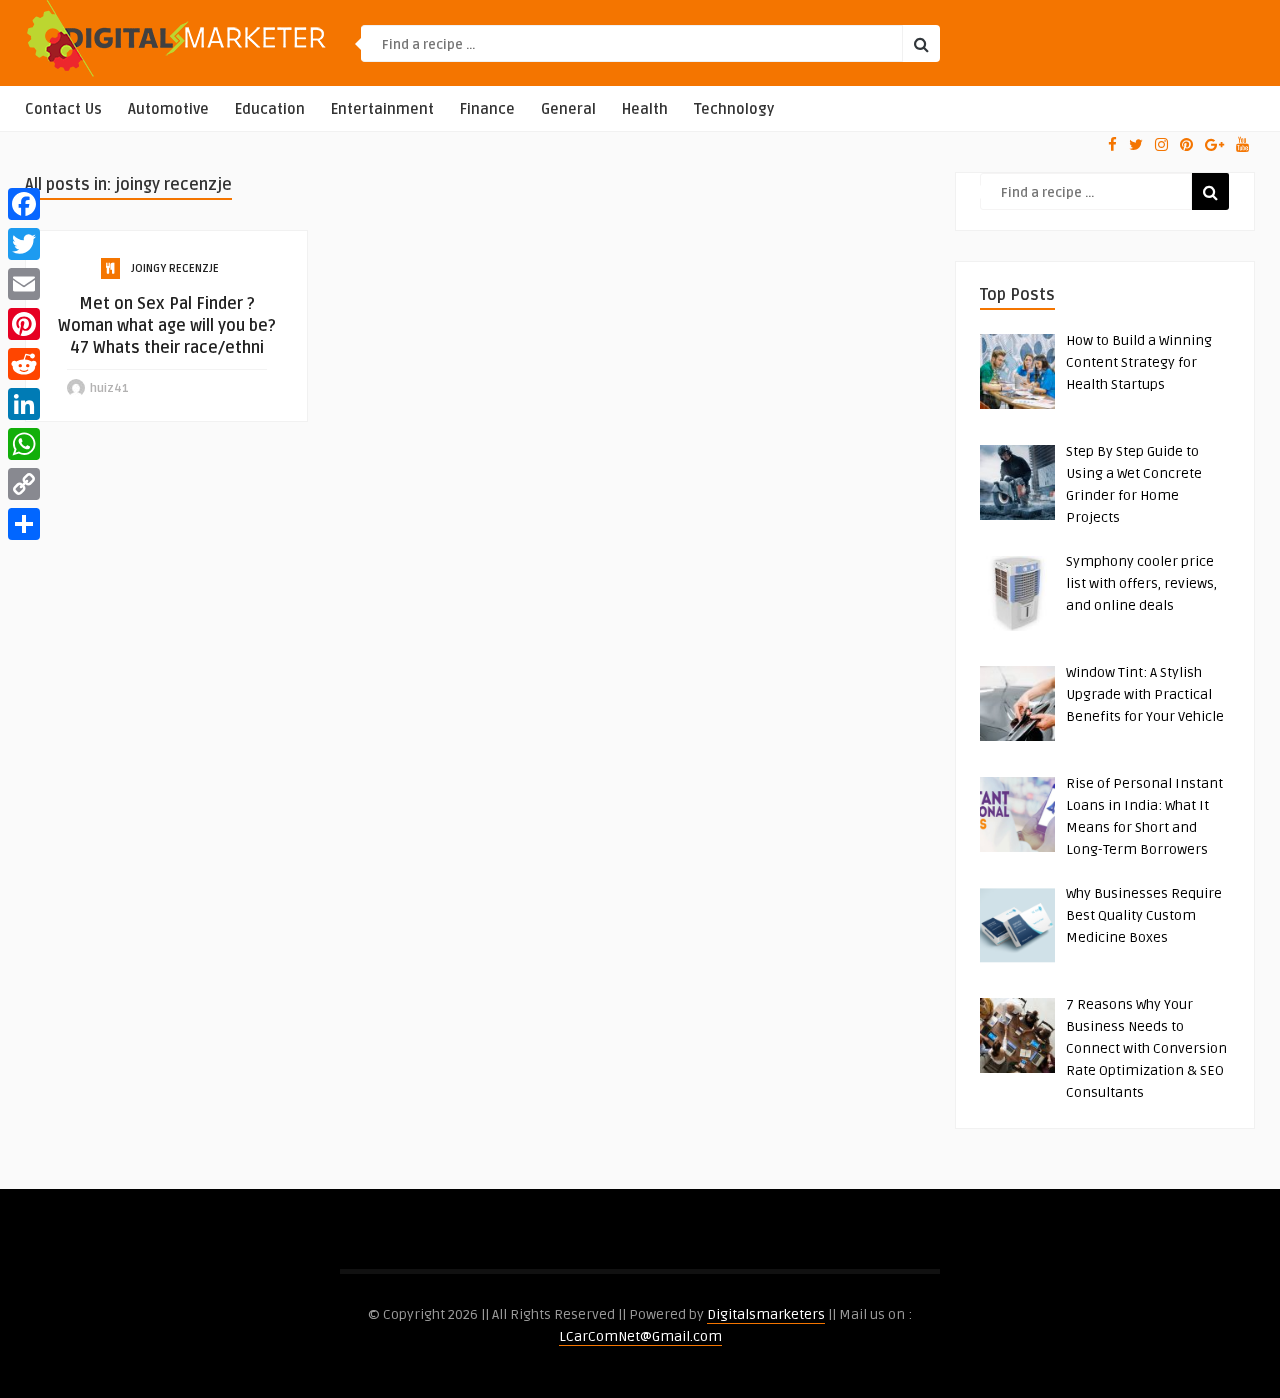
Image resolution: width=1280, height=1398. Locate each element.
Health (645, 109)
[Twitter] (24, 244)
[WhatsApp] (24, 444)
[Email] (24, 284)
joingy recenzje (175, 268)
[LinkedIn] (24, 404)
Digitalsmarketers (766, 1314)
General (568, 109)
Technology (734, 109)
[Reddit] (24, 364)
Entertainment (382, 109)
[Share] (24, 524)
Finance (487, 109)
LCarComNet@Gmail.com (640, 1336)
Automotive (168, 109)
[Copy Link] (24, 484)
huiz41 (109, 388)
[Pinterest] (24, 324)
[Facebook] (24, 204)
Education (270, 109)
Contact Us (63, 109)
